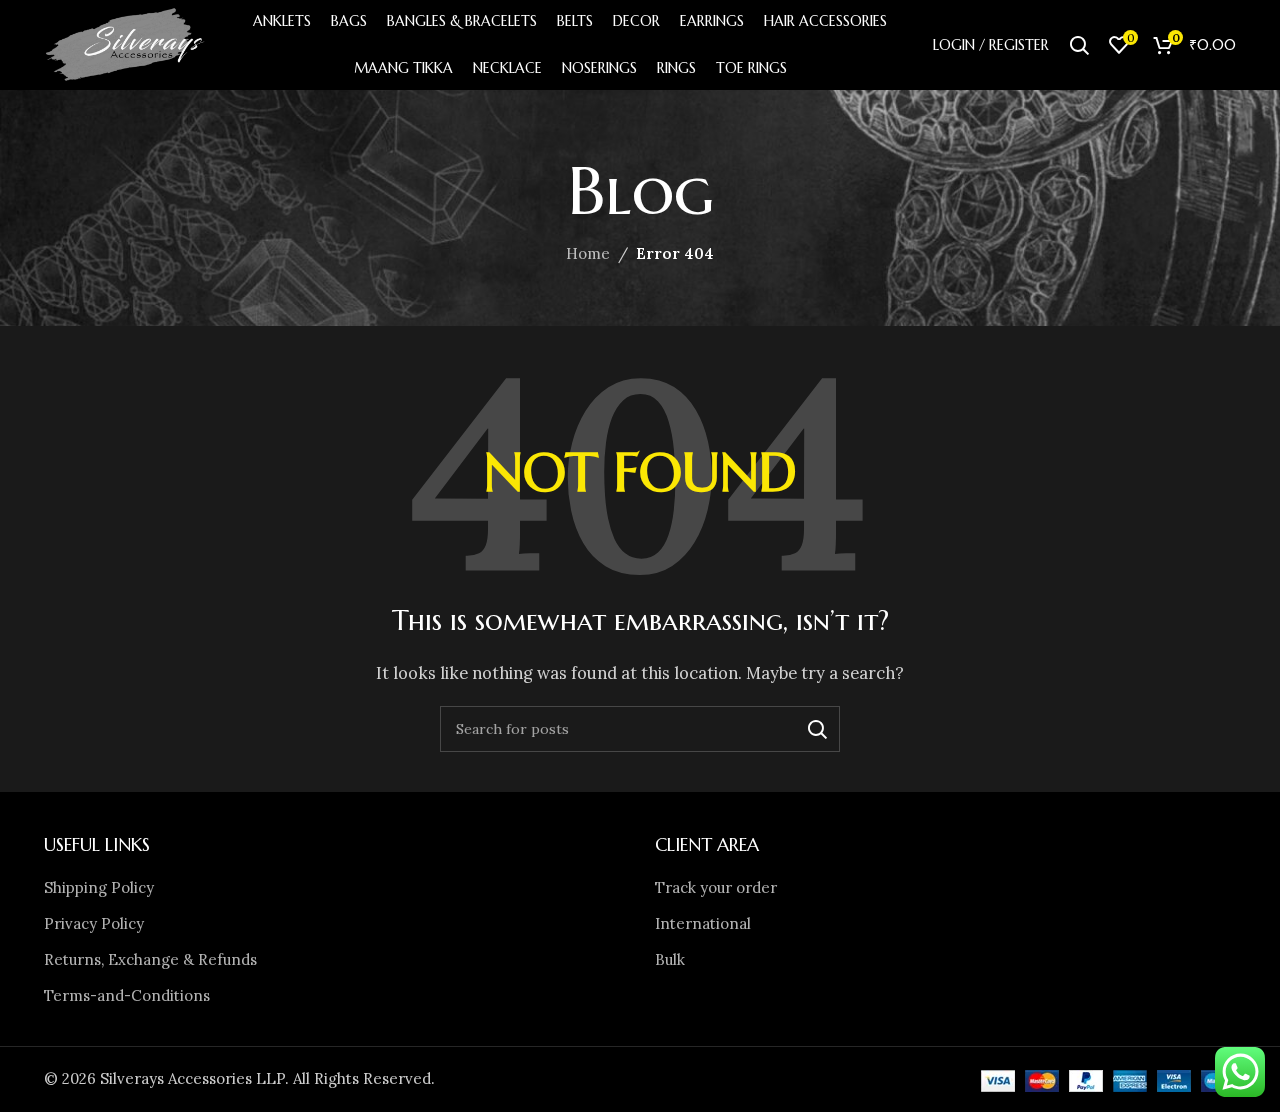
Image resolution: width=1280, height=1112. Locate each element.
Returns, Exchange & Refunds (150, 959)
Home (588, 253)
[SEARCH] (817, 729)
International (703, 923)
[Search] (1079, 45)
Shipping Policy (99, 887)
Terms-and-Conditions (127, 995)
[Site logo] (126, 43)
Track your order (716, 887)
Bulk (670, 959)
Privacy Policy (94, 923)
